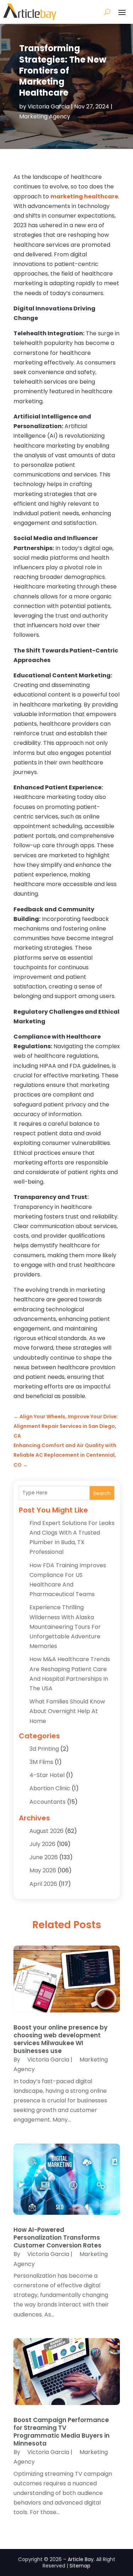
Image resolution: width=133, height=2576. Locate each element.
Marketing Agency (45, 116)
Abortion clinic (50, 1788)
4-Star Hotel (47, 1775)
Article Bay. (81, 2559)
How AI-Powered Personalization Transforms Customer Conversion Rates (57, 2238)
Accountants (48, 1802)
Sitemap (80, 2566)
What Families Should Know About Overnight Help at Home (67, 1711)
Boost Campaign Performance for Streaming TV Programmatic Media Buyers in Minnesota (62, 2432)
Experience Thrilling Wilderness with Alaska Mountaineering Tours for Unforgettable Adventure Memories (65, 1627)
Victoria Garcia (49, 106)
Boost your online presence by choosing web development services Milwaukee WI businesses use (60, 2039)
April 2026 (43, 1884)
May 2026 (43, 1870)
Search (102, 1493)
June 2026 (44, 1857)
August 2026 (46, 1831)
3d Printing (44, 1749)
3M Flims (41, 1762)
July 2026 (42, 1844)
